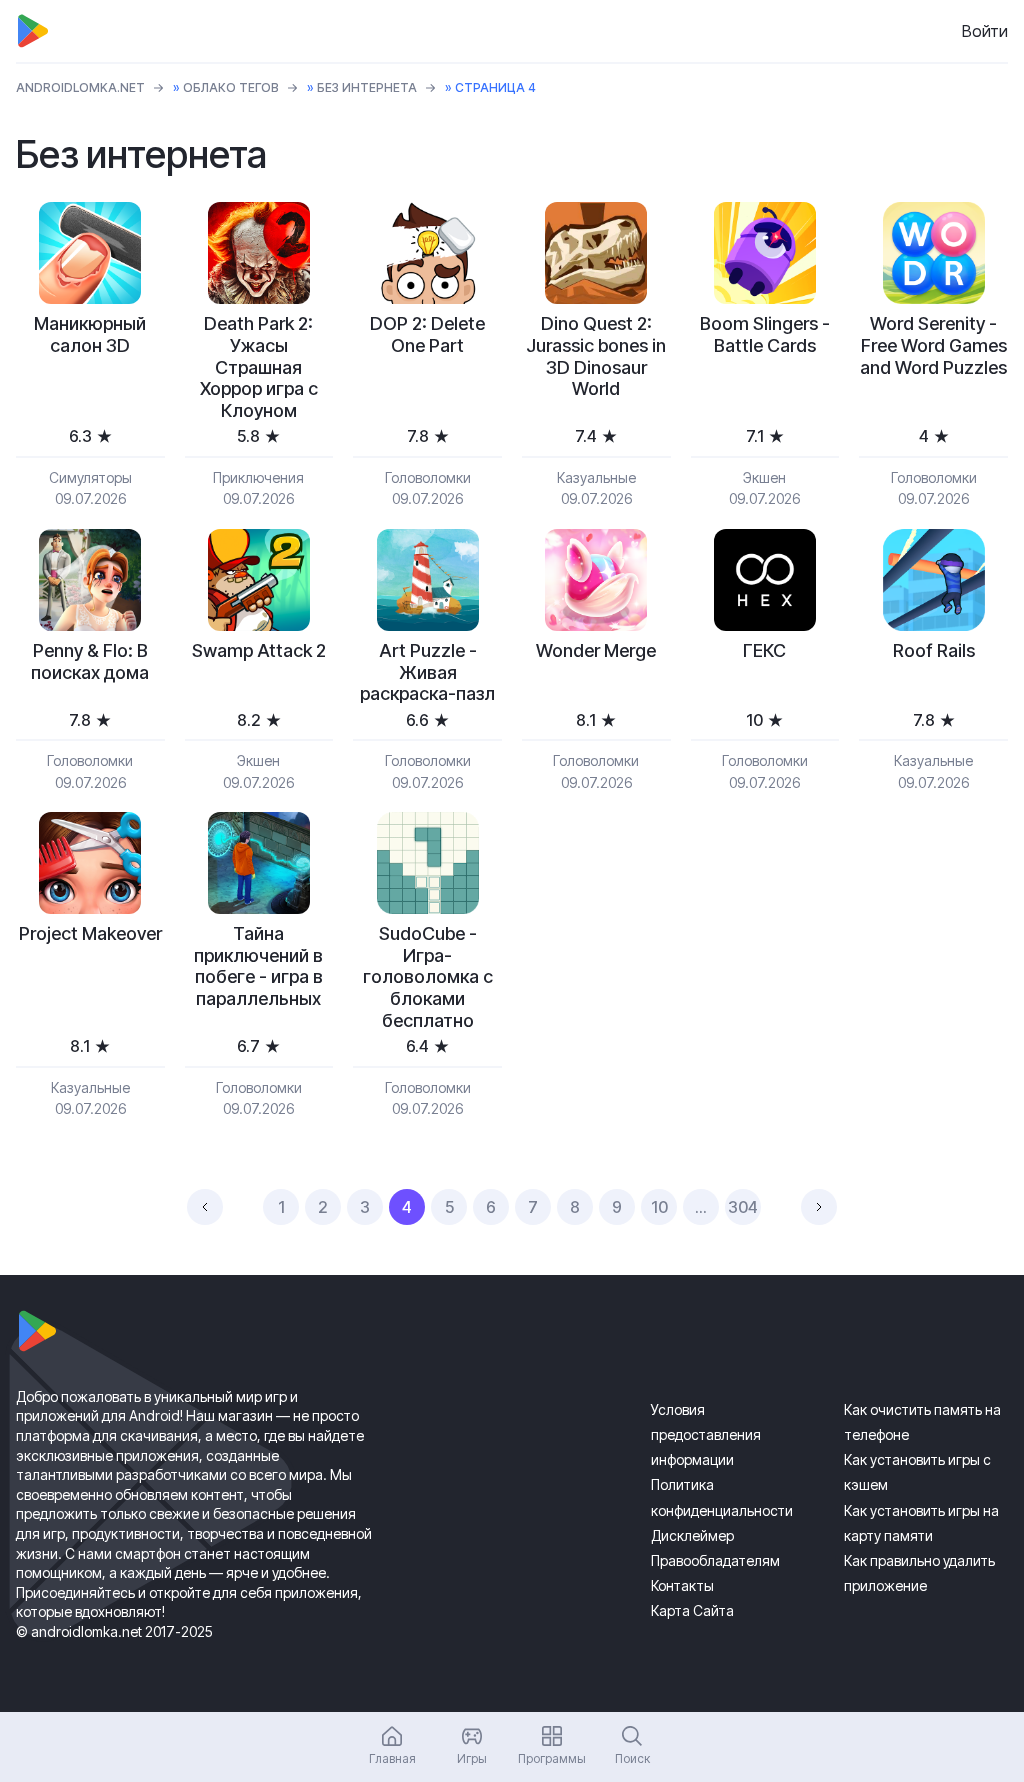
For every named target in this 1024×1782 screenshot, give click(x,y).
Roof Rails (934, 650)
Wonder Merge (596, 650)
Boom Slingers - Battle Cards (765, 334)
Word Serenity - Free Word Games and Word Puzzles (933, 345)
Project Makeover (90, 933)
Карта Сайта (692, 1610)
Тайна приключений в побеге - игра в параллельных (258, 966)
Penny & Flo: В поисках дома (90, 661)
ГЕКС (764, 650)
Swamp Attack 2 (259, 650)
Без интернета (367, 87)
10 (659, 1207)
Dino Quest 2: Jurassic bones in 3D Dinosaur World (596, 356)
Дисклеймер (692, 1535)
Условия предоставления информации (706, 1434)
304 (743, 1207)
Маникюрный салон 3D (90, 334)
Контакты (682, 1585)
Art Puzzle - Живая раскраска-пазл (427, 672)
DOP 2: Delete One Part (427, 334)
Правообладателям (715, 1560)
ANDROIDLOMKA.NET (80, 87)
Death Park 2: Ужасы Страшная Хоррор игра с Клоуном (259, 366)
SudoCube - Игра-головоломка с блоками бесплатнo (428, 976)
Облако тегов (231, 87)
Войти (985, 31)
